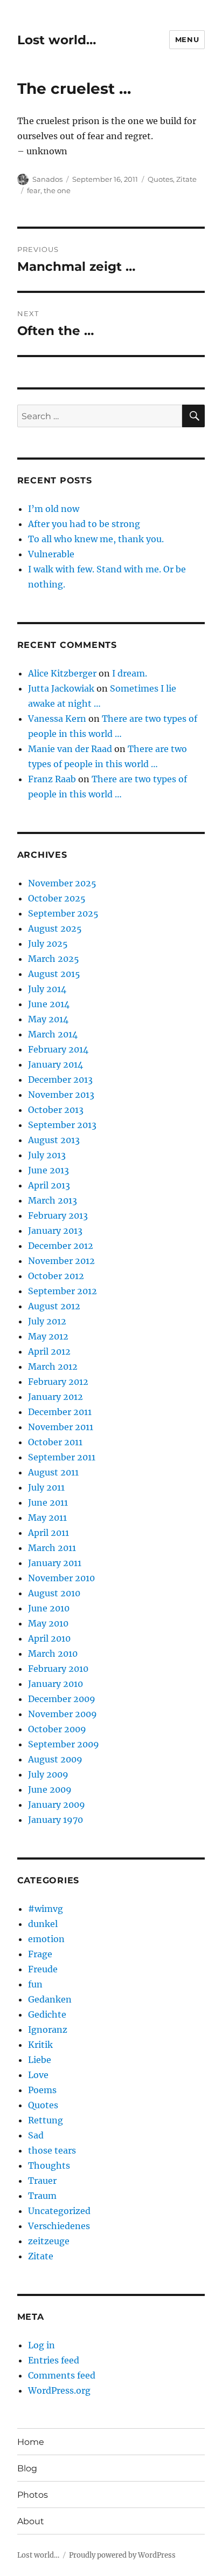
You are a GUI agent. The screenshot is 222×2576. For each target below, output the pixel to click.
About (31, 2521)
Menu (187, 39)
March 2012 (53, 1366)
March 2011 (52, 1548)
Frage (40, 1954)
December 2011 (60, 1412)
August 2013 (54, 1140)
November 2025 (62, 883)
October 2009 (57, 1729)
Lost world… (57, 40)
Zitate (186, 179)
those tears (52, 2150)
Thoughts (49, 2165)
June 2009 (50, 1789)
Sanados (47, 179)
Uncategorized (59, 2211)
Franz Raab (52, 779)
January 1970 (55, 1820)
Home (31, 2442)
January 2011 (55, 1563)
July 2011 (46, 1487)
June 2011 (48, 1502)
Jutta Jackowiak (61, 688)
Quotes (160, 179)
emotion (46, 1939)
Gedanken (50, 1999)
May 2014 (48, 1019)
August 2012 (54, 1306)
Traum (42, 2196)
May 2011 (47, 1518)
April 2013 (49, 1185)
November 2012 (61, 1261)
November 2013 (61, 1095)
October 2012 (56, 1276)
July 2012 (47, 1321)
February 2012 (58, 1382)
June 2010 (49, 1608)
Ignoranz (48, 2030)
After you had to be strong (84, 524)
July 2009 (48, 1774)
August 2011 (53, 1472)
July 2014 (47, 989)
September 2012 (63, 1291)
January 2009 (57, 1805)
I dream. (130, 673)
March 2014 (53, 1034)
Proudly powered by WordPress (122, 2555)
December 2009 (62, 1699)
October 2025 (57, 898)
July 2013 (47, 1155)
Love (38, 2075)
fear (34, 190)
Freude (43, 1969)
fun (35, 1984)
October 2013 (56, 1110)
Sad (36, 2135)
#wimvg (46, 1909)
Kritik (40, 2045)
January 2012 (55, 1397)
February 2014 (58, 1049)
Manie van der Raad (70, 749)
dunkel (43, 1924)
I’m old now (54, 509)
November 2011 (61, 1427)
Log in (41, 2345)
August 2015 (54, 974)
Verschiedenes (59, 2226)
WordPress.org (59, 2390)
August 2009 (55, 1759)
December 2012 (61, 1246)
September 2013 (62, 1125)
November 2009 (63, 1714)
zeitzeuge (49, 2241)
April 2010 (49, 1638)
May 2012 (48, 1336)
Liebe (40, 2060)
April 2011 (48, 1533)
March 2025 (54, 959)
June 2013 (48, 1170)
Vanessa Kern (57, 719)
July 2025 (48, 944)
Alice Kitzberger (62, 673)
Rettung (46, 2120)
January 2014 (55, 1064)
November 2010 (61, 1578)
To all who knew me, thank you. (96, 539)
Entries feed (54, 2360)
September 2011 (62, 1457)
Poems (42, 2090)
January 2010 (55, 1684)
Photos (33, 2495)
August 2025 (55, 928)
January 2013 (55, 1231)
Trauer (42, 2181)
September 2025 (63, 913)
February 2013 (58, 1215)
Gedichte (47, 2014)
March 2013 (53, 1200)
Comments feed (62, 2375)
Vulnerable (51, 554)
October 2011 (55, 1442)
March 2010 (53, 1653)
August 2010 (54, 1593)
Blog (27, 2468)
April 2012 (49, 1351)
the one (57, 190)
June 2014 (49, 1004)
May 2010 (48, 1623)
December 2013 (60, 1079)
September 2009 (64, 1744)
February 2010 (58, 1669)
